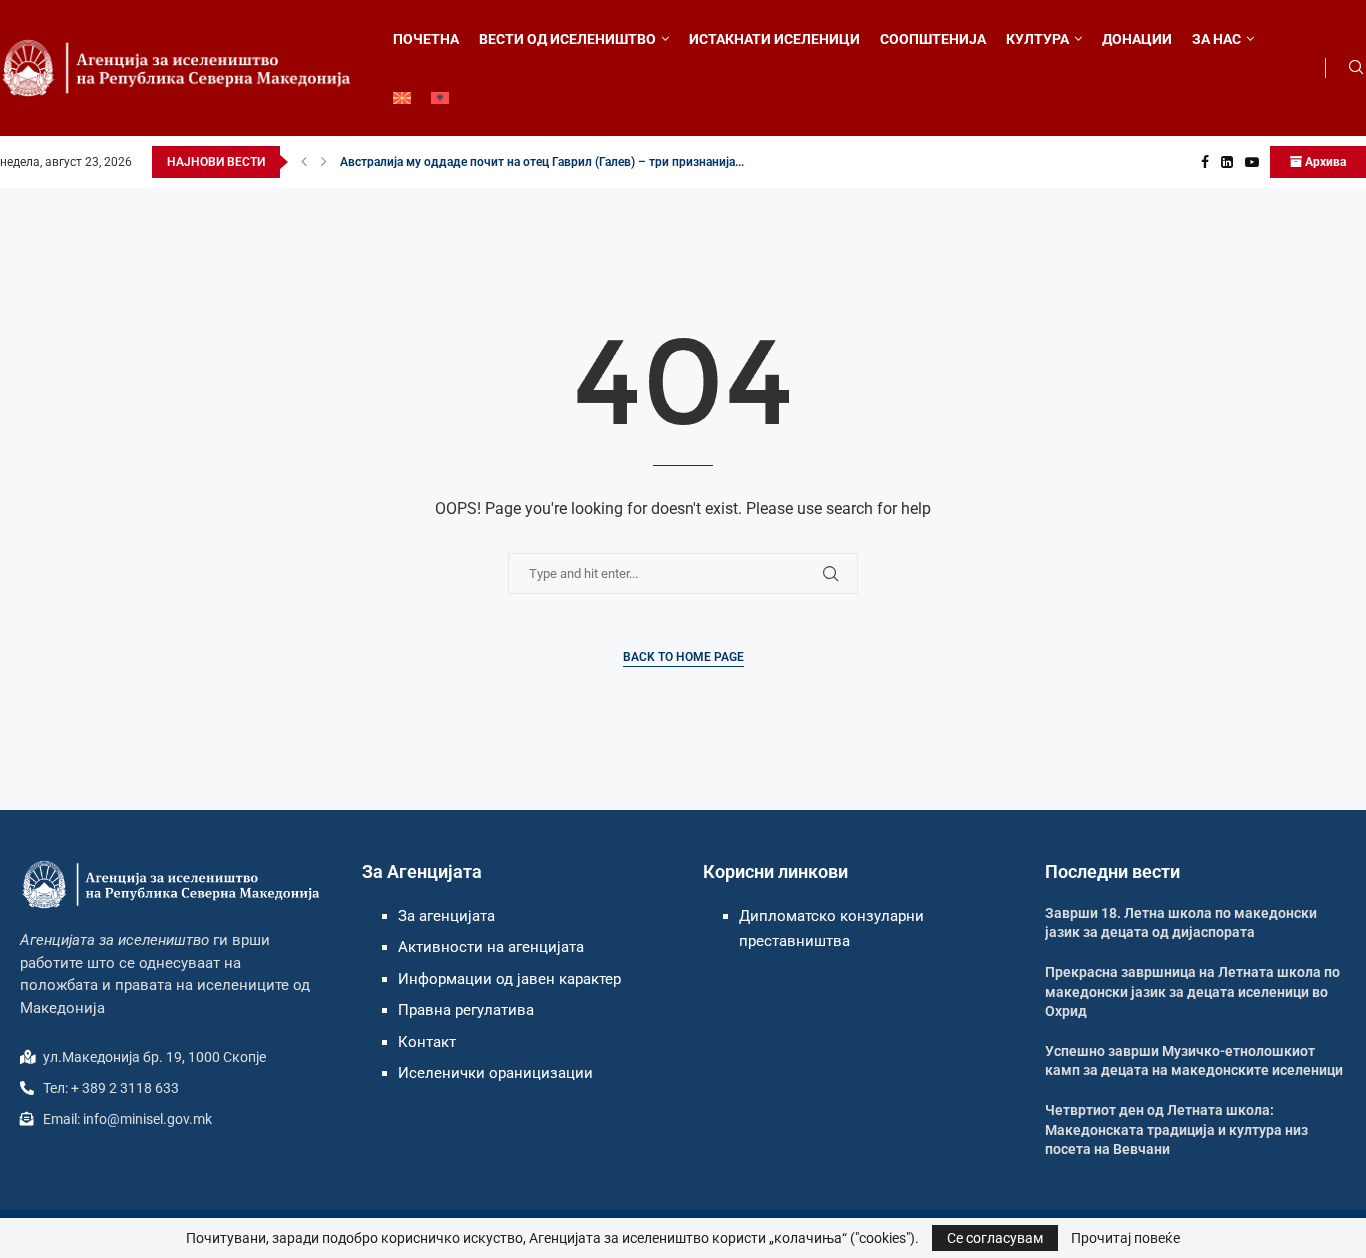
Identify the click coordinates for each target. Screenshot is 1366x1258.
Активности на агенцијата (491, 947)
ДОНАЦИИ (1137, 39)
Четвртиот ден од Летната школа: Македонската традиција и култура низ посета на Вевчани (1176, 1129)
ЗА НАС (1216, 39)
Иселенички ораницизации (495, 1073)
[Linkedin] (1227, 162)
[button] (304, 162)
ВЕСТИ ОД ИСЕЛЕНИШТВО (567, 39)
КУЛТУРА (1037, 39)
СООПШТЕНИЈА (933, 39)
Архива (1324, 162)
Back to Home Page (683, 657)
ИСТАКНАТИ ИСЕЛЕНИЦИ (774, 39)
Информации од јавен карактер (509, 979)
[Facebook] (1205, 162)
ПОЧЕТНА (426, 39)
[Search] (1356, 68)
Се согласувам (995, 1238)
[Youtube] (1252, 162)
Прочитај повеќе (1125, 1238)
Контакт (427, 1042)
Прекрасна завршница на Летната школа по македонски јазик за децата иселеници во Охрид (1192, 991)
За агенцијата (446, 916)
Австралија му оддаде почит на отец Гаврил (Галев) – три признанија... (542, 162)
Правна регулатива (466, 1010)
